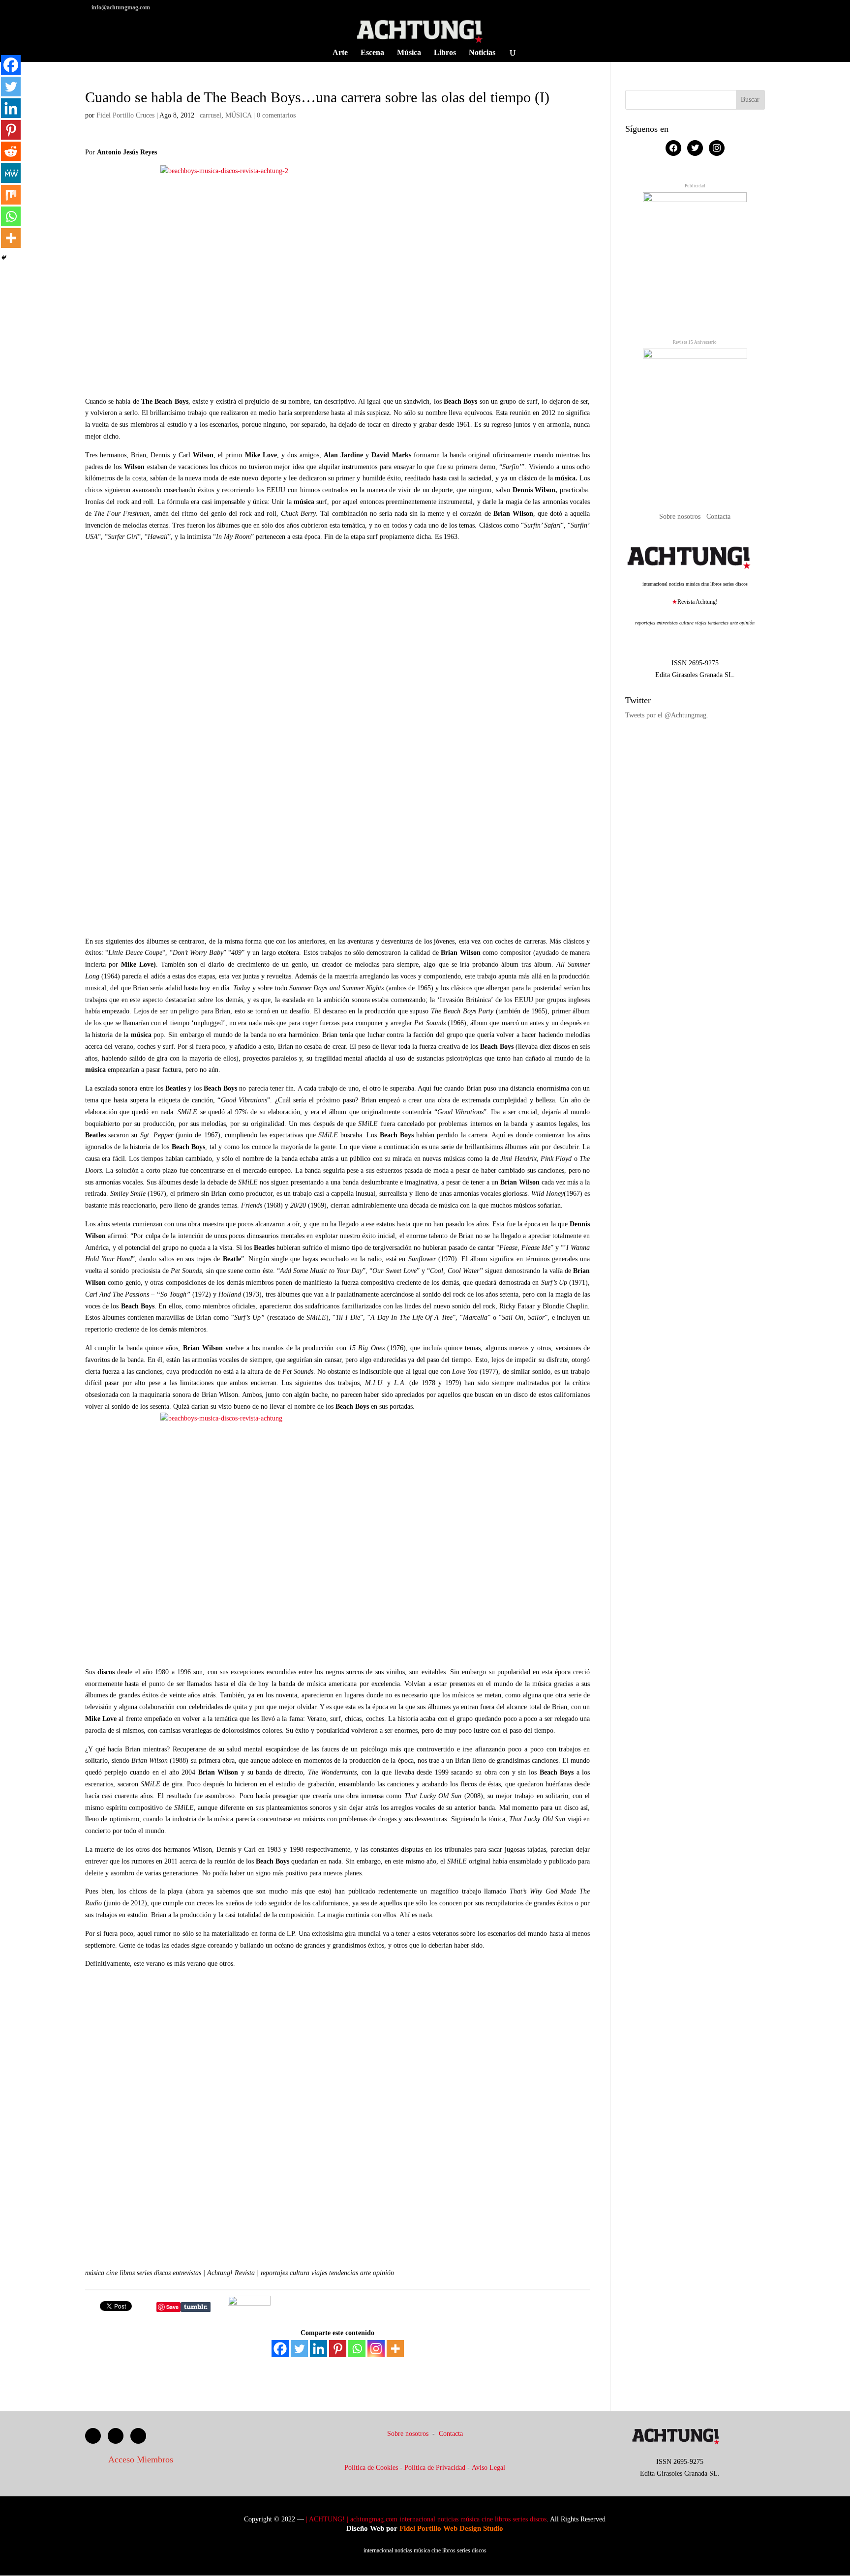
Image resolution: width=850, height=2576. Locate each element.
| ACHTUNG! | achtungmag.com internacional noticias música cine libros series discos (426, 2519)
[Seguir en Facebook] (93, 2436)
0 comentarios (276, 115)
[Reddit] (11, 151)
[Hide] (4, 258)
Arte (340, 53)
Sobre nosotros (681, 517)
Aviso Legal (488, 2468)
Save (172, 2307)
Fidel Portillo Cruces (125, 115)
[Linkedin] (319, 2349)
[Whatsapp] (357, 2349)
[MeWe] (11, 173)
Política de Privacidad (435, 2468)
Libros (445, 53)
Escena (372, 53)
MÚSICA (238, 115)
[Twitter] (299, 2349)
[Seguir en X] (116, 2436)
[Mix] (11, 195)
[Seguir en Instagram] (138, 2436)
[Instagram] (376, 2349)
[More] (395, 2349)
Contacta (718, 517)
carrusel (211, 115)
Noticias (482, 53)
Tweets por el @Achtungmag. (667, 715)
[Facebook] (280, 2349)
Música (409, 53)
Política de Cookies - (374, 2468)
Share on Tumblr (196, 2307)
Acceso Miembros (141, 2459)
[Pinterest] (338, 2349)
